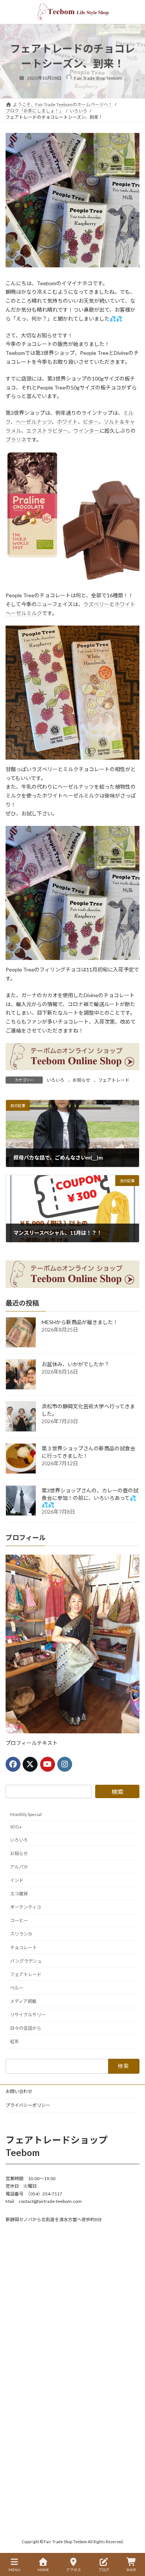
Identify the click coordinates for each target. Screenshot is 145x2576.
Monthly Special (26, 1815)
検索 (117, 1792)
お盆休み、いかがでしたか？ (75, 1364)
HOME (43, 2570)
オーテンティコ (25, 1907)
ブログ (104, 2570)
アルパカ (19, 1867)
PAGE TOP (133, 2541)
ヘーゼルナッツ (34, 422)
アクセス (74, 2570)
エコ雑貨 (19, 1894)
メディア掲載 (23, 2001)
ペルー (17, 1988)
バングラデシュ (26, 1961)
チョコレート (23, 1948)
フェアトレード (114, 1080)
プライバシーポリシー (28, 2105)
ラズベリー (96, 604)
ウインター (86, 431)
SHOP (131, 2570)
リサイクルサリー (28, 2015)
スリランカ (21, 1934)
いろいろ (55, 1080)
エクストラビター (47, 431)
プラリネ (16, 440)
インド (17, 1880)
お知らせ (81, 1080)
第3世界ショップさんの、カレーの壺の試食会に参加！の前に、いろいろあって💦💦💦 (90, 1497)
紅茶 (14, 2042)
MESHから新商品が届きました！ (80, 1322)
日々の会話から (26, 2028)
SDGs (16, 1827)
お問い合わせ (19, 2091)
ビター (91, 422)
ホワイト (67, 422)
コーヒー (19, 1921)
